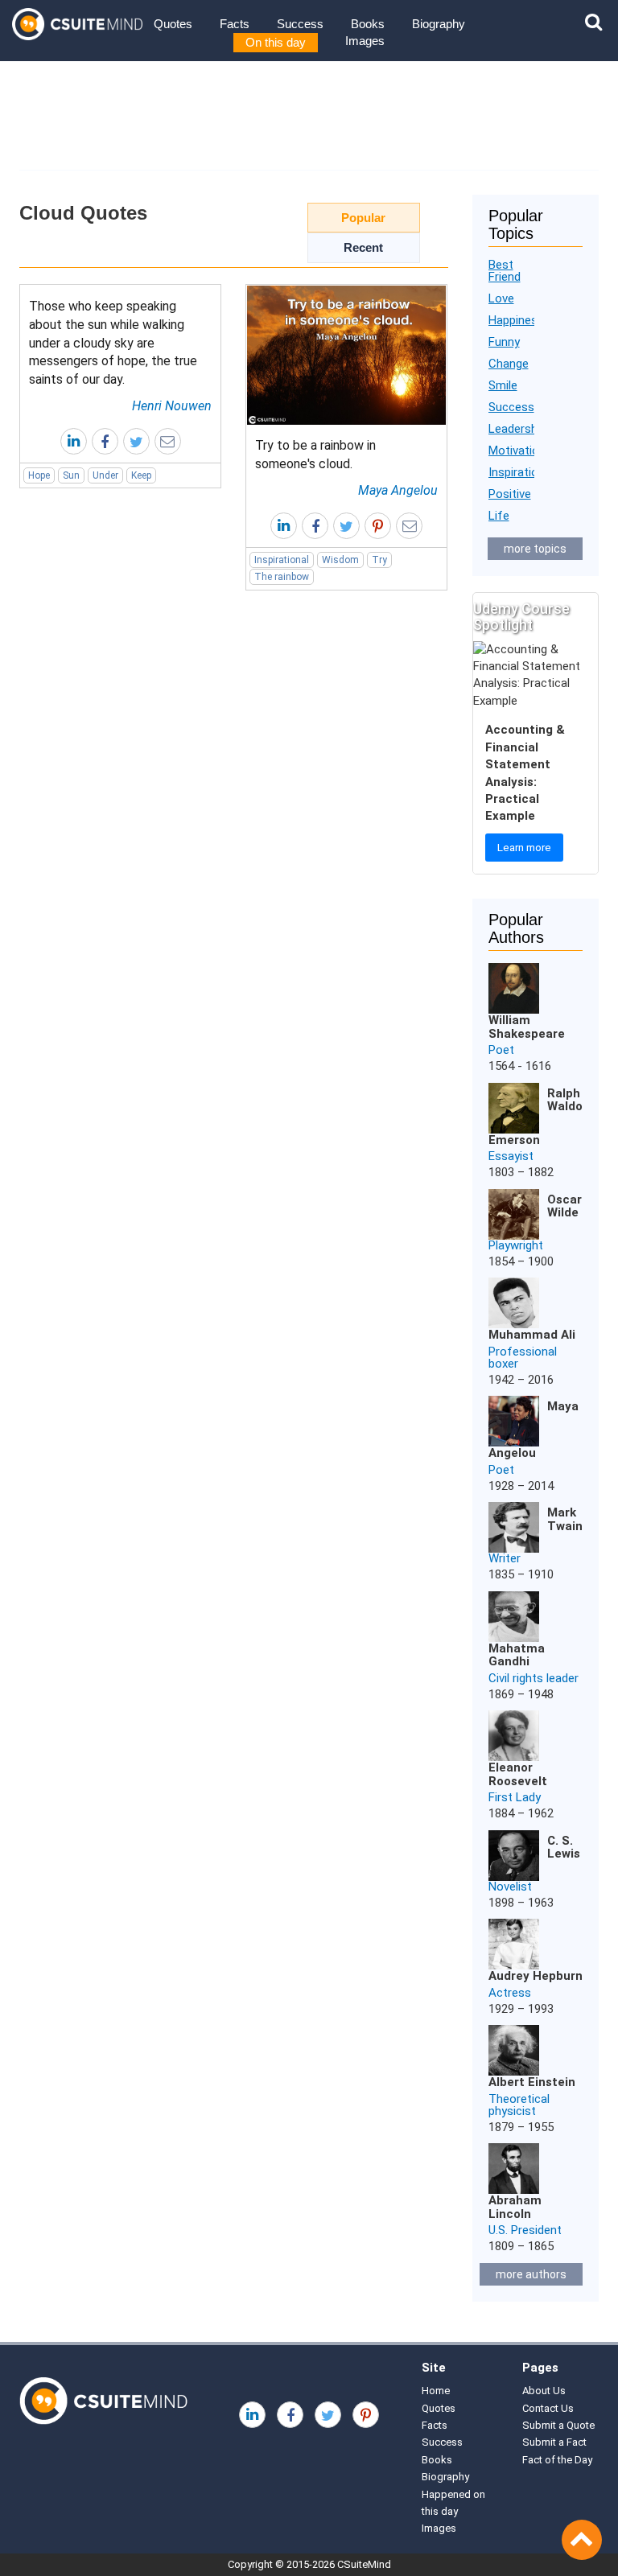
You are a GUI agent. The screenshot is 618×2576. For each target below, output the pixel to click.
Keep (141, 475)
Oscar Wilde (564, 1206)
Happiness (516, 320)
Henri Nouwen (172, 406)
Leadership (517, 429)
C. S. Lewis (564, 1848)
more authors (531, 2274)
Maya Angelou (398, 490)
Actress (510, 1993)
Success (300, 24)
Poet (501, 1050)
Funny (504, 342)
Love (501, 298)
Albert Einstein (532, 2082)
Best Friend (505, 271)
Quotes (173, 24)
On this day (276, 42)
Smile (503, 385)
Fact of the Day (557, 2460)
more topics (535, 549)
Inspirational (282, 560)
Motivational (521, 451)
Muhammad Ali (532, 1335)
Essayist (511, 1156)
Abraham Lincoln (515, 2207)
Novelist (510, 1887)
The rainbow (282, 577)
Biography (439, 24)
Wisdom (340, 560)
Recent (363, 247)
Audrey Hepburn (536, 1976)
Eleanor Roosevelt (518, 1774)
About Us (544, 2391)
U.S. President (525, 2230)
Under (105, 475)
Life (499, 516)
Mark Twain (565, 1519)
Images (365, 41)
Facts (235, 24)
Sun (71, 475)
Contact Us (548, 2408)
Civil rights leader (534, 1678)
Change (509, 364)
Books (368, 24)
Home (436, 2391)
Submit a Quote (558, 2425)
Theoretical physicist (519, 2105)
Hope (39, 475)
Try (379, 560)
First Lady (515, 1797)
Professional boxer (523, 1358)
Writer (505, 1558)
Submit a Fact (554, 2442)
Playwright (516, 1245)
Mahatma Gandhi (517, 1655)
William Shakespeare (527, 1027)
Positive (510, 494)
